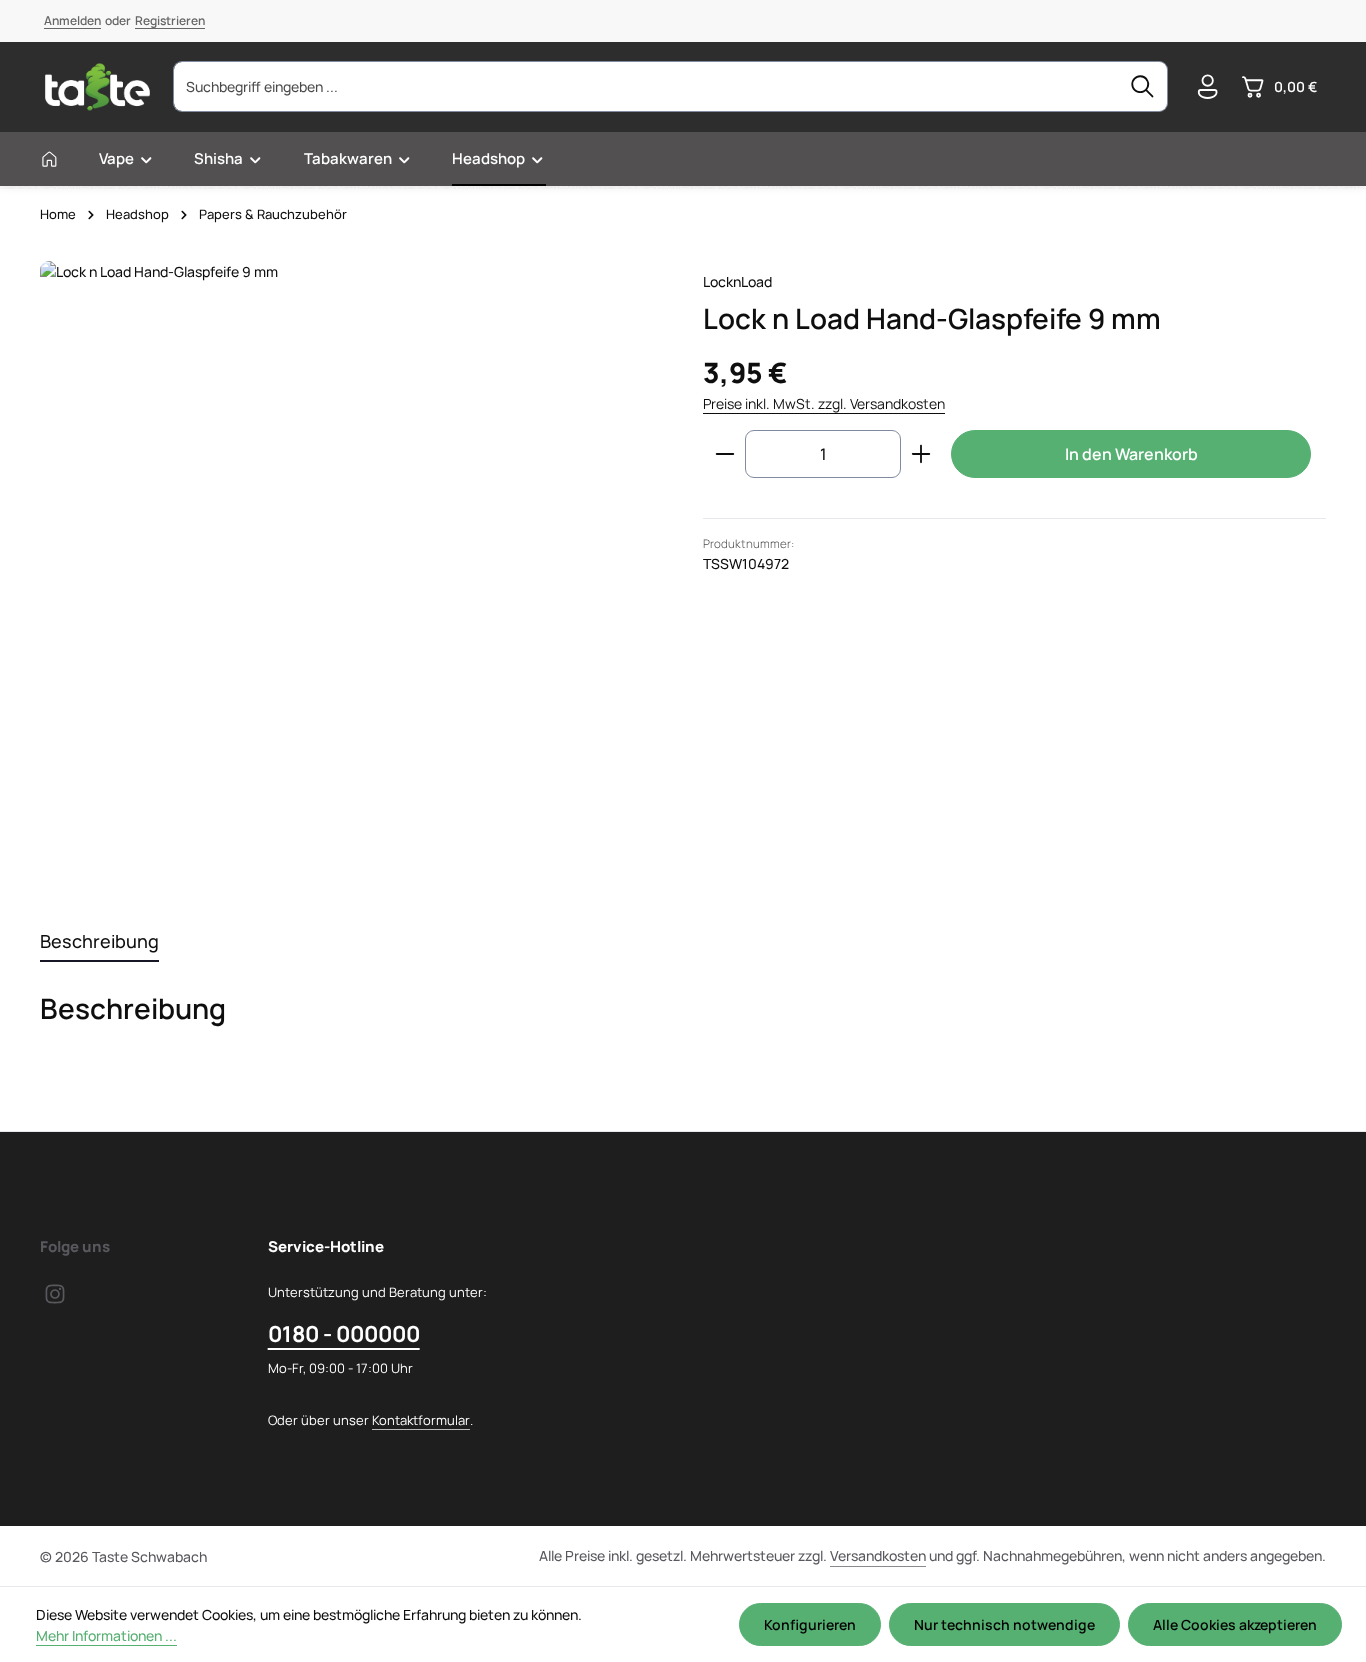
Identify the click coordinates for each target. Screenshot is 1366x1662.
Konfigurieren (810, 1624)
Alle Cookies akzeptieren (1235, 1624)
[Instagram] (55, 1300)
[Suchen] (1143, 86)
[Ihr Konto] (1207, 87)
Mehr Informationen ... (106, 1635)
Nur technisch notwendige (1004, 1624)
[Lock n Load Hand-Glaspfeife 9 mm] (351, 572)
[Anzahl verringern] (724, 454)
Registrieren (170, 20)
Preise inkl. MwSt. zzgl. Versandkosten (824, 403)
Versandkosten (878, 1555)
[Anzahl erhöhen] (921, 454)
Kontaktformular (421, 1420)
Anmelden (72, 20)
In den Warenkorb (1131, 454)
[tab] (99, 942)
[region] (351, 572)
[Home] (49, 159)
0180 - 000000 (344, 1334)
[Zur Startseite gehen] (97, 87)
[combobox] (646, 86)
